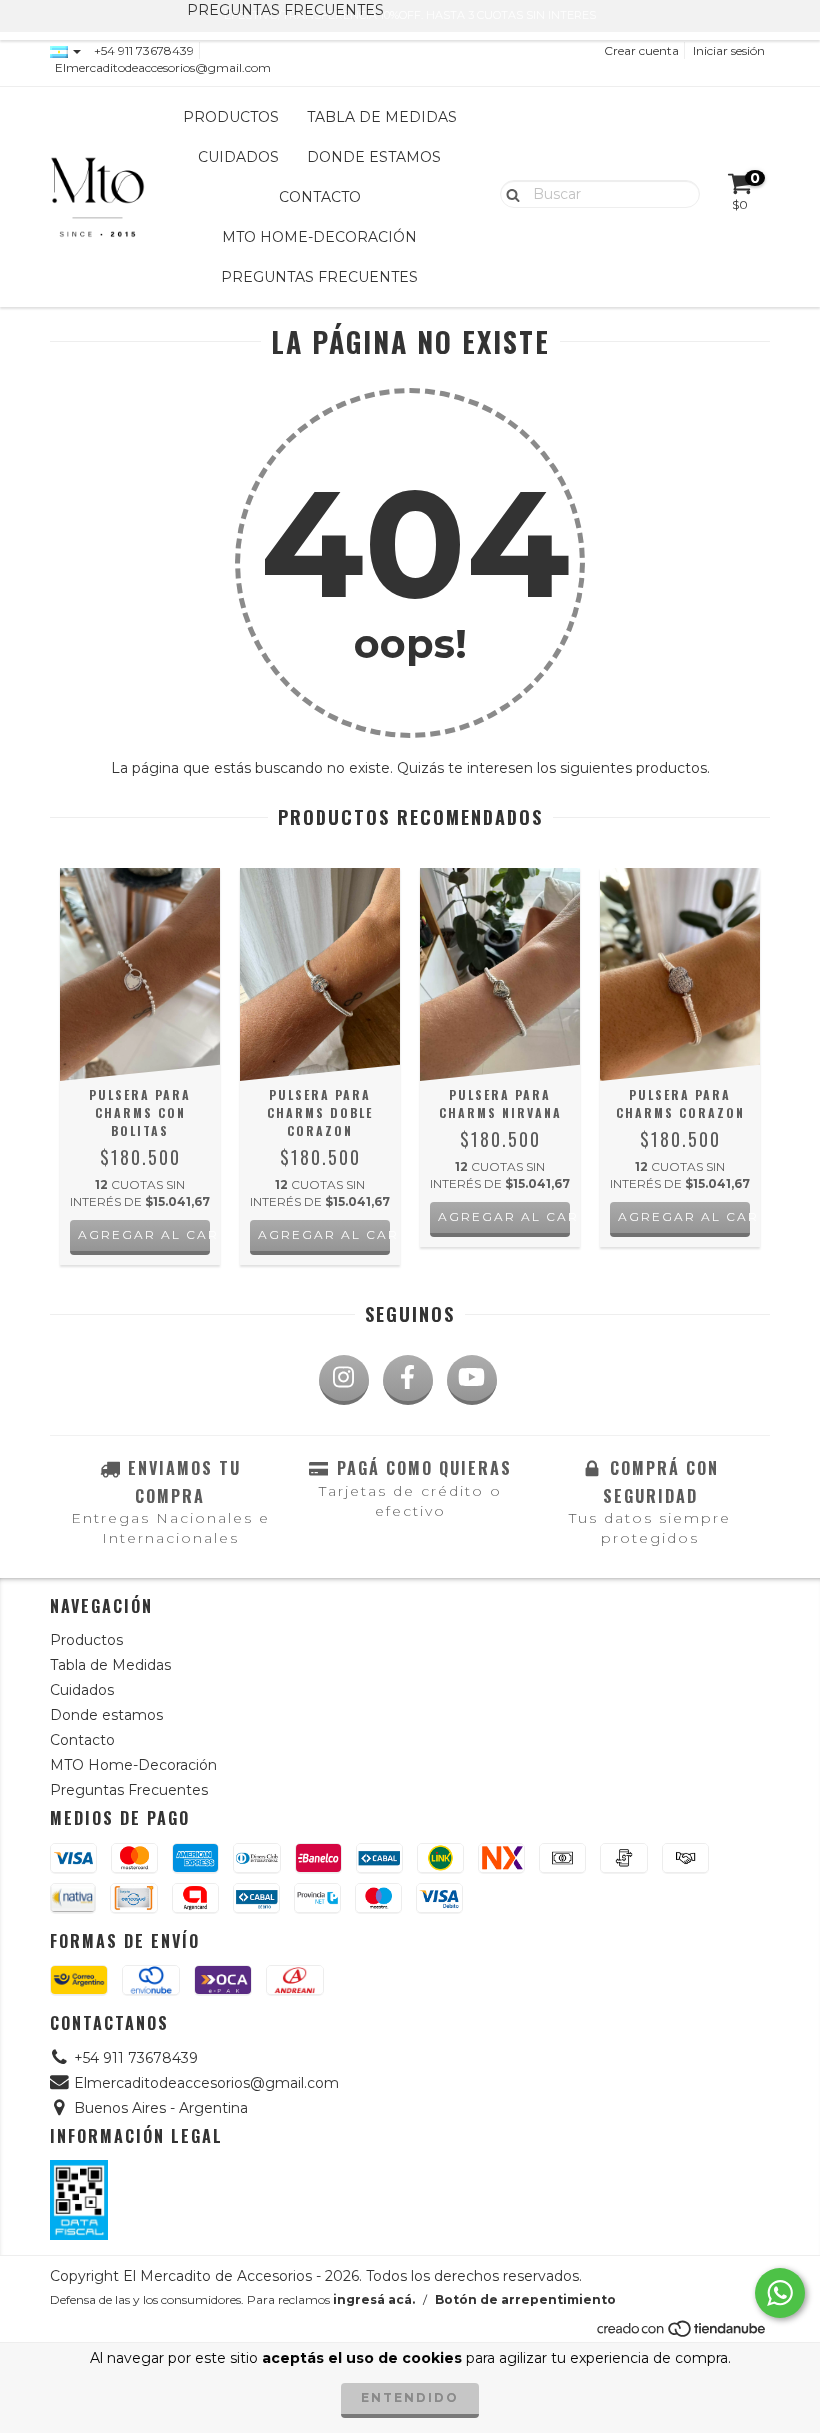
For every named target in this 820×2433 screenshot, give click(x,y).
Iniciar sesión (729, 50)
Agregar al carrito (144, 1234)
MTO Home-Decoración (319, 237)
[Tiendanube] (682, 2333)
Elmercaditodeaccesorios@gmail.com (163, 67)
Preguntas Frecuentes (319, 277)
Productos (231, 117)
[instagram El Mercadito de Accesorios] (344, 1380)
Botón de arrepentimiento (525, 2299)
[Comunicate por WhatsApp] (780, 2293)
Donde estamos (374, 157)
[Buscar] (508, 193)
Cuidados (238, 157)
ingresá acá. (374, 2299)
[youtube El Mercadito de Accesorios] (472, 1380)
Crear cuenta (641, 50)
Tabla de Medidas (382, 117)
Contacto (320, 197)
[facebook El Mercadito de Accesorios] (408, 1380)
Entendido (410, 2397)
